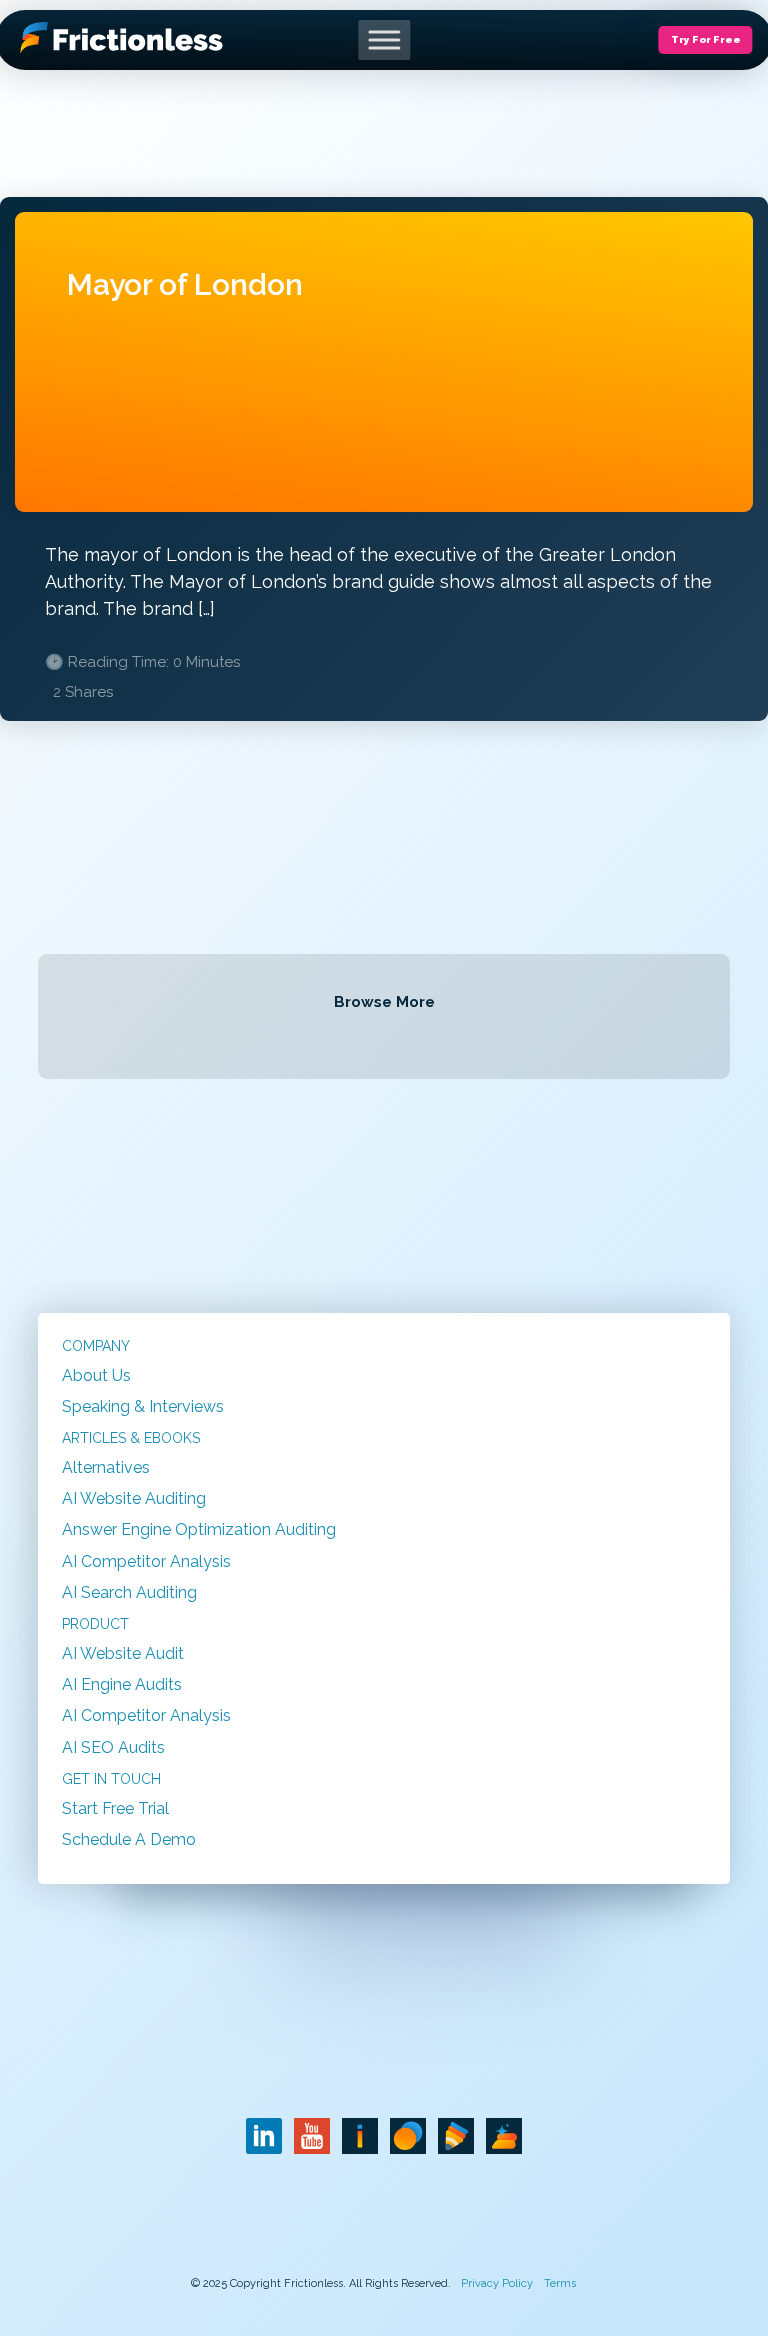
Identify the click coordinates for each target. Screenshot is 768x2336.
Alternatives (106, 1467)
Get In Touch (111, 1779)
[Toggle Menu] (384, 39)
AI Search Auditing (129, 1592)
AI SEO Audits (113, 1747)
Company (96, 1346)
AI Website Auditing (134, 1498)
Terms (560, 2283)
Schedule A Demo (129, 1839)
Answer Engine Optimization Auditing (199, 1529)
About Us (96, 1375)
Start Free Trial (115, 1808)
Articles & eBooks (131, 1438)
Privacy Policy (497, 2283)
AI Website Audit (123, 1653)
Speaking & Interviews (143, 1406)
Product (95, 1624)
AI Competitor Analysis (146, 1561)
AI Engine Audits (122, 1684)
